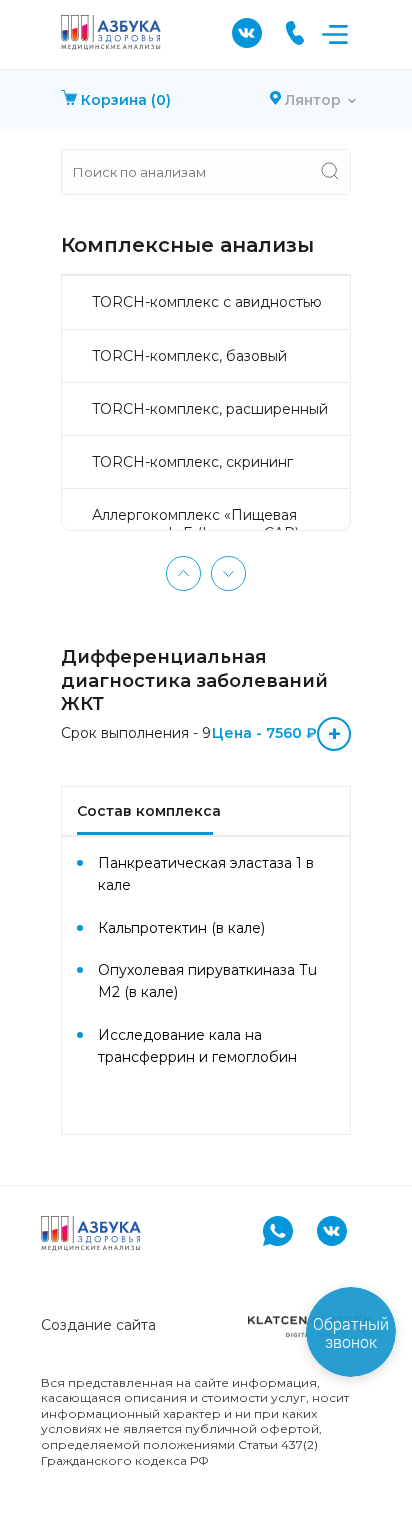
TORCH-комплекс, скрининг (192, 462)
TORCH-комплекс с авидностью (207, 302)
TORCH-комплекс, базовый (189, 356)
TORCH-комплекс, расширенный (210, 409)
